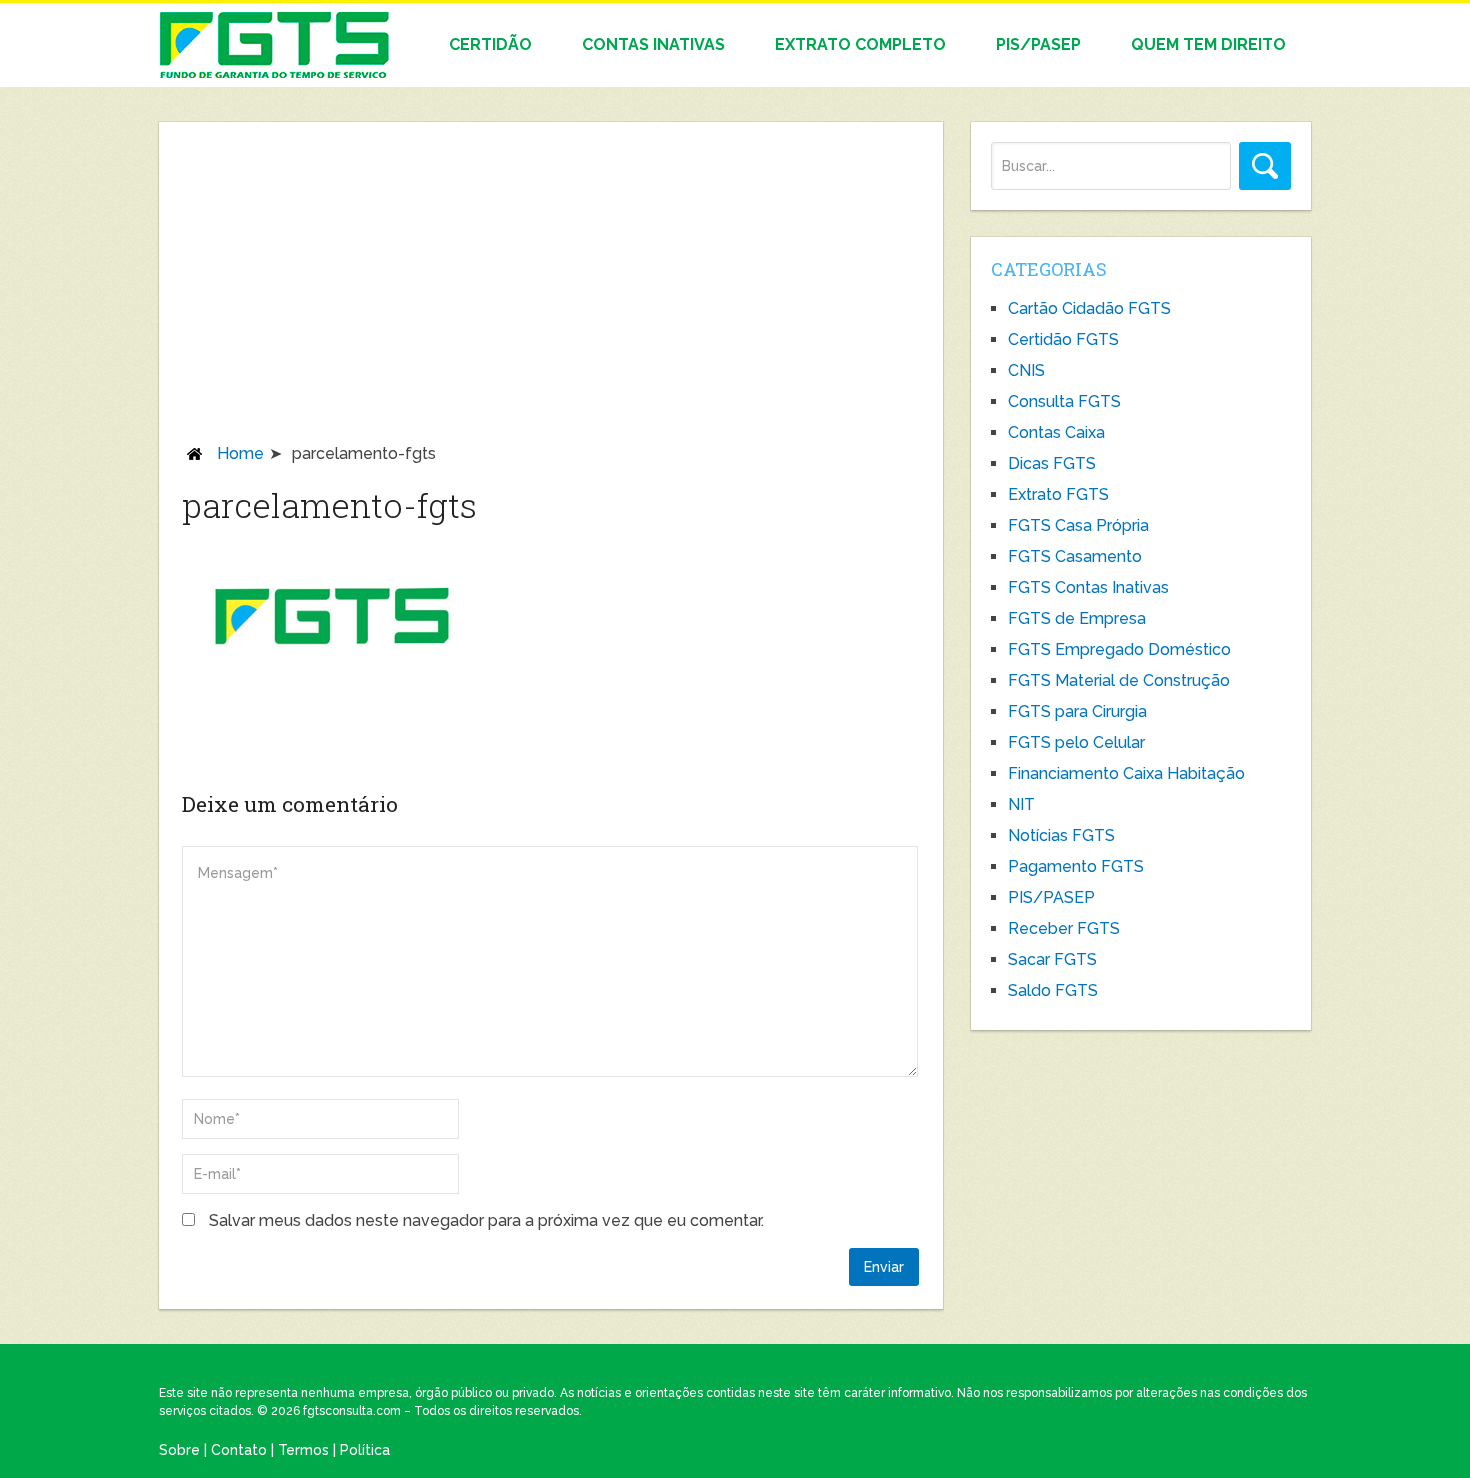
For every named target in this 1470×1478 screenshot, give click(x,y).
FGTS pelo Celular (1076, 742)
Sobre (179, 1450)
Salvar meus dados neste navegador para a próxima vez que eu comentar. (486, 1220)
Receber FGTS (1064, 928)
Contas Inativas (653, 44)
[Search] (1265, 166)
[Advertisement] (550, 293)
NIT (1021, 804)
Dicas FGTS (1052, 463)
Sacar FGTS (1052, 959)
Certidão (490, 44)
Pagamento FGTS (1076, 866)
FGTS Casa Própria (1078, 525)
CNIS (1026, 370)
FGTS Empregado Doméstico (1119, 649)
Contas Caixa (1056, 432)
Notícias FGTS (1061, 835)
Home (240, 453)
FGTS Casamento (1075, 556)
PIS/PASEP (1038, 44)
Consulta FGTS (1064, 401)
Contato (239, 1450)
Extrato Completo (860, 44)
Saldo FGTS (1053, 990)
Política (365, 1450)
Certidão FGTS (1063, 339)
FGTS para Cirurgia (1077, 711)
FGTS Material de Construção (1119, 680)
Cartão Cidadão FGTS (1089, 308)
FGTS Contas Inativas (1088, 587)
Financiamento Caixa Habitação (1126, 773)
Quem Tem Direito (1208, 44)
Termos (303, 1450)
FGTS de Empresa (1077, 618)
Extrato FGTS (1058, 494)
